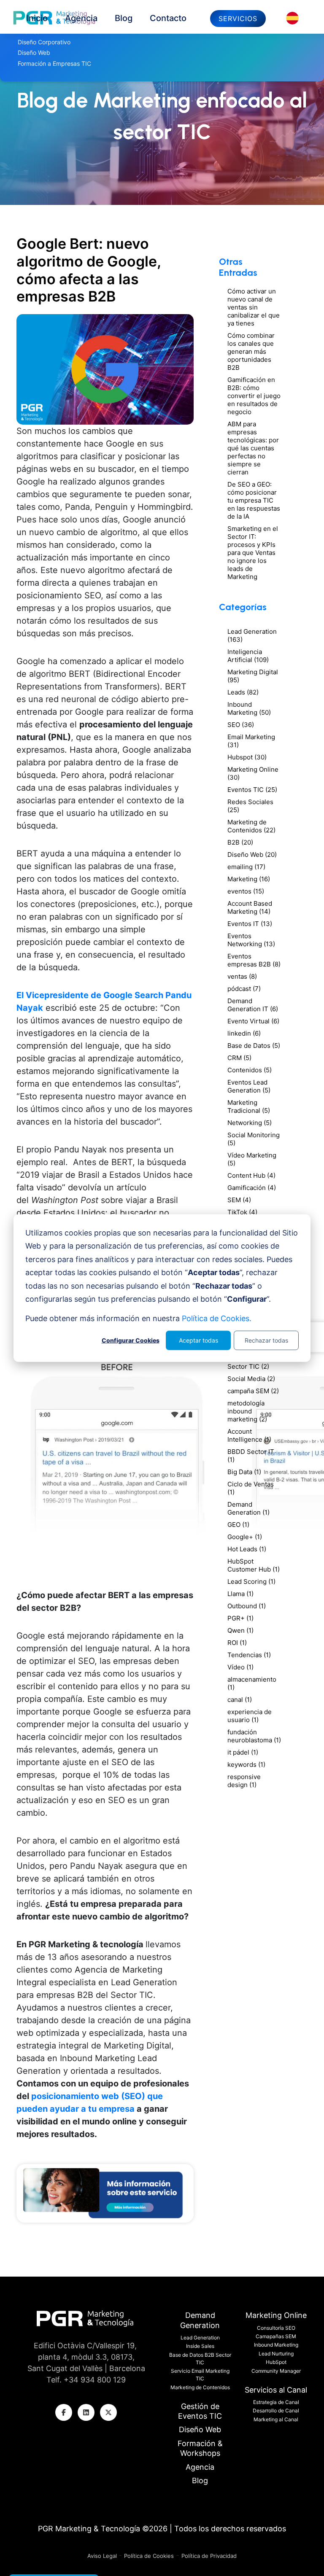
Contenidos (250, 1070)
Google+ (245, 1537)
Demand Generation (248, 1508)
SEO (241, 725)
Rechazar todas (266, 1340)
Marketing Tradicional (249, 1106)
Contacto (168, 18)
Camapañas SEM (276, 2336)
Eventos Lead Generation (249, 1086)
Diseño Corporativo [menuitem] (44, 42)
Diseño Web (252, 855)
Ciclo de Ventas (251, 1488)
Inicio (37, 18)
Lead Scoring (251, 1581)
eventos (246, 891)
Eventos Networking (251, 940)
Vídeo (240, 1667)
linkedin (244, 1033)
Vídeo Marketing (252, 1159)
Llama (240, 1594)
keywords (246, 1764)
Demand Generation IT (253, 1005)
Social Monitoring (254, 1139)
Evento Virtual (253, 1021)
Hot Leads (247, 1549)
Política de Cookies (149, 2556)
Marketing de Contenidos (251, 826)
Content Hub (251, 1175)
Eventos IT (250, 924)
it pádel (243, 1752)
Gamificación (252, 1188)
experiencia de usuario (250, 1716)
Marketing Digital (253, 676)
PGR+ (240, 1618)
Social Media (251, 1379)
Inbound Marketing (249, 708)
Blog (124, 18)
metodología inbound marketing (247, 1411)
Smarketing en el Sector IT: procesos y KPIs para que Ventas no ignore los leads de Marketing (253, 553)
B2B (240, 842)
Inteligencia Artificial (248, 656)
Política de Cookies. (217, 1318)
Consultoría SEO (276, 2328)
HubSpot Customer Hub (254, 1565)
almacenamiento (252, 1683)
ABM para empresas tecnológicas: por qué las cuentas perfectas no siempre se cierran (253, 448)
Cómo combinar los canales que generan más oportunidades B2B (251, 351)
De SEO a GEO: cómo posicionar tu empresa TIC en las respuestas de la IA (254, 500)
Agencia (81, 18)
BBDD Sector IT (251, 1456)
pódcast (244, 989)
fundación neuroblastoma (254, 1736)
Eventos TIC (252, 790)
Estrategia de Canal (276, 2402)
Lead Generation (252, 635)
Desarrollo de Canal (276, 2410)
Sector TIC (248, 1366)
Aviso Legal (103, 2556)
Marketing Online (253, 773)
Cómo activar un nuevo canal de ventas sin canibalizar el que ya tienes (254, 307)
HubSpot (276, 2362)
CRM (239, 1058)
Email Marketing (251, 741)
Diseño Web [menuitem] (34, 52)
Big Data (244, 1472)
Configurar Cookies (131, 1340)
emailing (246, 867)
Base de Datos (254, 1046)
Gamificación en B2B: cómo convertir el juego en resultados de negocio (254, 396)
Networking (250, 1123)
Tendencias (249, 1655)
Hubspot (247, 757)
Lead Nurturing (276, 2354)
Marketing (249, 879)
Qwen (240, 1630)
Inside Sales (200, 2346)
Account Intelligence (249, 1435)
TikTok (242, 1212)
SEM (239, 1200)
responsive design (244, 1781)
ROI (237, 1643)
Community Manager (276, 2371)
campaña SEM (253, 1391)
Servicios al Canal (276, 2390)
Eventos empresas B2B (254, 960)
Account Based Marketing (250, 907)
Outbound (247, 1606)
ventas (242, 976)
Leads (243, 692)
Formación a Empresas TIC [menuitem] (54, 63)
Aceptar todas (198, 1340)
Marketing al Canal (276, 2419)
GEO (238, 1525)
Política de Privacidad (209, 2556)
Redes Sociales (250, 806)
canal (240, 1700)
